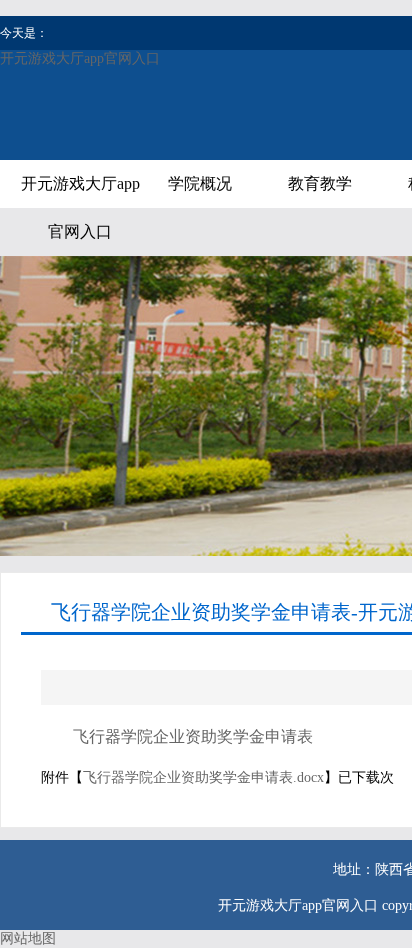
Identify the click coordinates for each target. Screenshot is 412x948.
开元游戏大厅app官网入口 (80, 58)
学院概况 (200, 183)
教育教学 (320, 183)
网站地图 (28, 938)
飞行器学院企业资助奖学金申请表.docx (203, 777)
